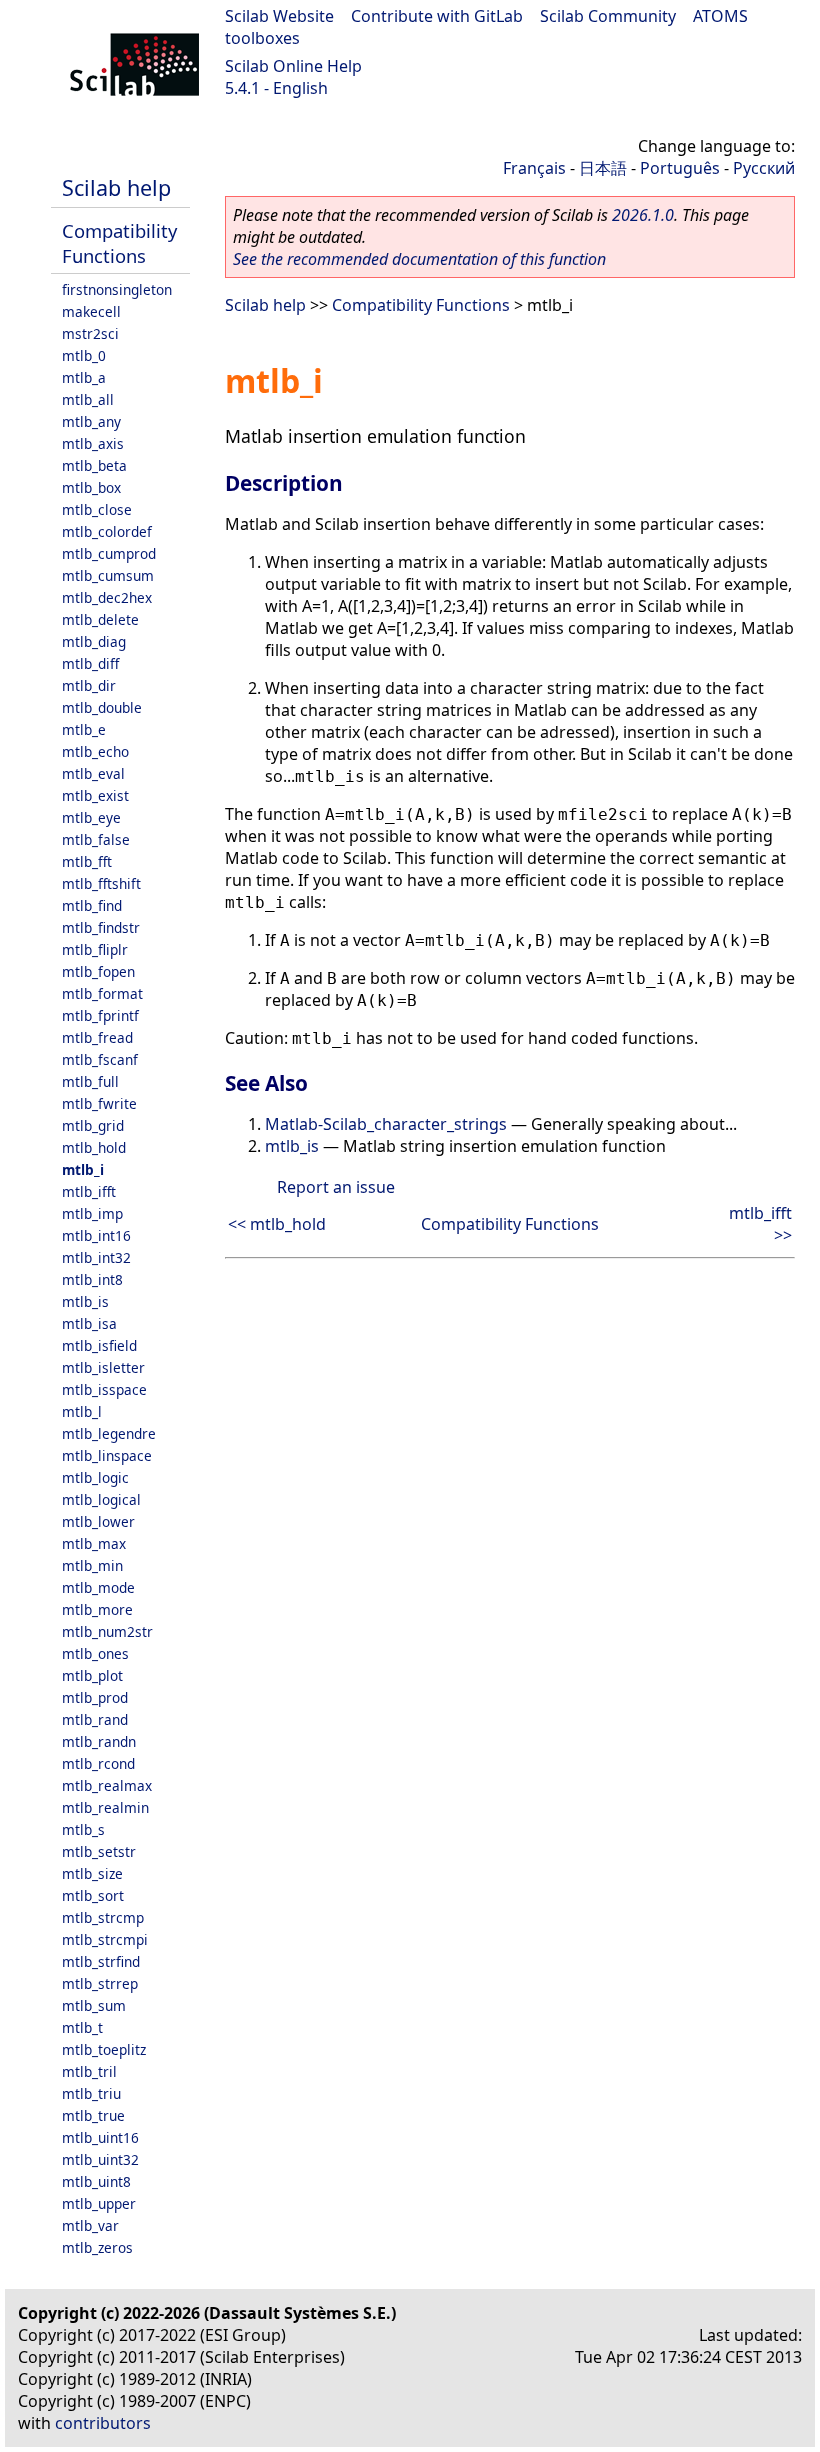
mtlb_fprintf (100, 1015)
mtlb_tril (89, 2071)
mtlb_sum (94, 2005)
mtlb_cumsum (108, 575)
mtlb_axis (93, 443)
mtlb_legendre (109, 1433)
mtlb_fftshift (101, 883)
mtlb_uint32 (100, 2159)
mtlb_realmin (105, 1807)
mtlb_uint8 (96, 2181)
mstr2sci (90, 333)
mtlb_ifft (89, 1191)
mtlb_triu (91, 2093)
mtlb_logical (101, 1499)
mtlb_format (102, 993)
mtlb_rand (95, 1719)
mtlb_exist (95, 795)
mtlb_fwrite (99, 1103)
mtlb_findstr (101, 927)
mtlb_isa (89, 1323)
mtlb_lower (98, 1521)
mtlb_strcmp (103, 1917)
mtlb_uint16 (100, 2137)
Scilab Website (279, 16)
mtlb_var (90, 2225)
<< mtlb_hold (277, 1224)
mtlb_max (94, 1543)
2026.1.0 (643, 215)
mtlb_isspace (104, 1389)
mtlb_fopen (98, 971)
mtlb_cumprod (109, 553)
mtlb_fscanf (100, 1059)
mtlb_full (90, 1081)
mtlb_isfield (99, 1345)
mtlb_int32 (96, 1257)
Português (680, 168)
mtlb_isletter (103, 1367)
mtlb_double (102, 707)
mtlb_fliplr (95, 949)
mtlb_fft (87, 861)
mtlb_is (85, 1301)
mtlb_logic (95, 1477)
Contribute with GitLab (437, 16)
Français (534, 168)
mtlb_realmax (107, 1785)
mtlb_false (96, 839)
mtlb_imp (92, 1213)
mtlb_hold (94, 1147)
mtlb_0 (84, 355)
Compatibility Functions (119, 243)
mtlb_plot (92, 1675)
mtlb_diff (90, 663)
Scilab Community (608, 16)
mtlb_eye (91, 817)
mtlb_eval (93, 773)
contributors (103, 2423)
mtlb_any (91, 421)
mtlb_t (82, 2027)
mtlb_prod (95, 1697)
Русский (764, 168)
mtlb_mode (98, 1587)
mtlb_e (84, 729)
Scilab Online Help (293, 66)
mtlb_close (97, 509)
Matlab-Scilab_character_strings (386, 1124)
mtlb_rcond (98, 1763)
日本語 (603, 168)
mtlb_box (91, 487)
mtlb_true (93, 2115)
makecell (91, 311)
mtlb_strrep (100, 1983)
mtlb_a (84, 377)
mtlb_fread (97, 1037)
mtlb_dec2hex (107, 597)
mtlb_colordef (107, 531)
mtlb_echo (95, 751)
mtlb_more (97, 1609)
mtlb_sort (93, 1895)
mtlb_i (83, 1169)
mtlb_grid (93, 1125)
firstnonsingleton (117, 289)
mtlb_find (92, 905)
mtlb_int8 (92, 1279)
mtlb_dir (89, 685)
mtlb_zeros (97, 2247)
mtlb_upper (99, 2203)
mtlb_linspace (107, 1455)
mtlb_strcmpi (105, 1939)
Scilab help (116, 187)
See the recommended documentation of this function (419, 259)
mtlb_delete (100, 619)
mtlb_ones (95, 1653)
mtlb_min (92, 1565)
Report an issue (336, 1187)
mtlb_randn (99, 1741)
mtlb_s (83, 1829)
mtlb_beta (94, 465)
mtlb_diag (94, 641)
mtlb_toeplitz (104, 2049)
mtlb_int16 (96, 1235)
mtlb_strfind (101, 1961)
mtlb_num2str (107, 1631)
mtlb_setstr (99, 1851)
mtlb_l (82, 1411)
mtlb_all (88, 399)
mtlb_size (92, 1873)
